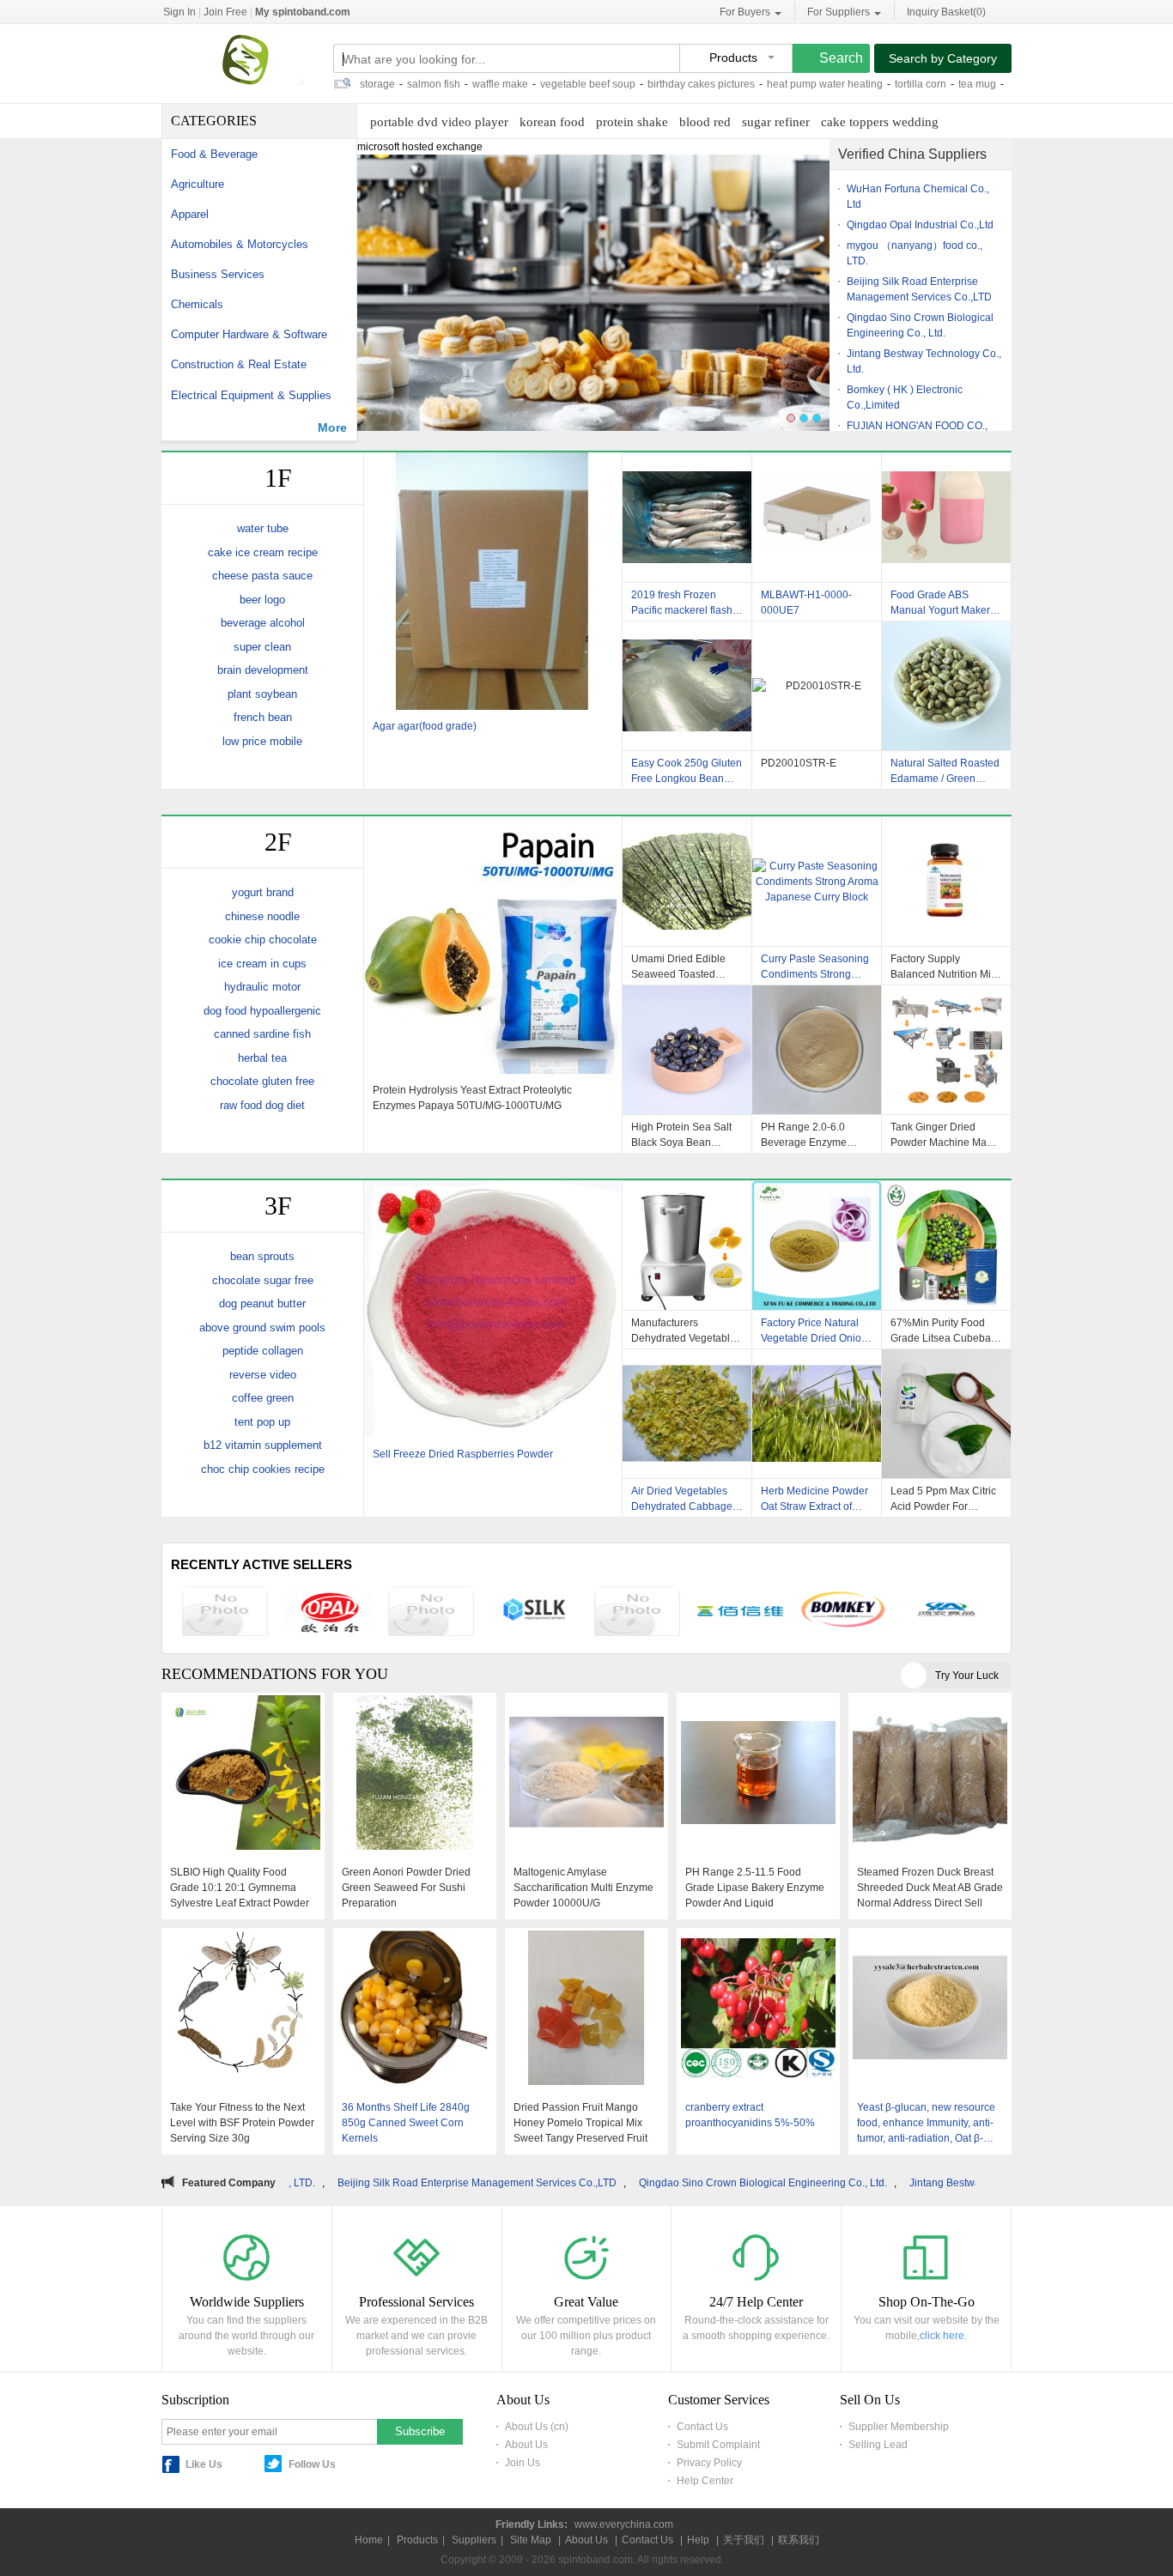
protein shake (632, 122)
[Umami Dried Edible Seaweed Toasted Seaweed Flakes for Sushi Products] (687, 882)
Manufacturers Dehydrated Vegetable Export (684, 1330)
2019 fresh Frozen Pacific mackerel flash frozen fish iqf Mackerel (685, 603)
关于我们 (744, 2540)
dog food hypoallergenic (262, 1011)
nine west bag (960, 84)
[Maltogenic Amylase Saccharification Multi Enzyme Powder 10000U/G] (586, 1774)
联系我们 (799, 2540)
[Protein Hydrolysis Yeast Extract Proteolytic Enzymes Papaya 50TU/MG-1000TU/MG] (493, 947)
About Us (526, 2445)
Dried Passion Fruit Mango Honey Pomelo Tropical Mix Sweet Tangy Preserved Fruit (580, 2123)
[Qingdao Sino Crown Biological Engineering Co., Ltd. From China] (637, 1613)
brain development (263, 670)
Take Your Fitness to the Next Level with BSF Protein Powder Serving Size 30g (242, 2123)
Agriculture (198, 184)
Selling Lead (878, 2445)
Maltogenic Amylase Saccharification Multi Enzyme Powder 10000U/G (583, 1888)
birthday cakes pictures (620, 84)
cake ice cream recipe (263, 552)
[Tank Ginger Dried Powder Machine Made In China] (947, 1050)
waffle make (419, 84)
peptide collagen (263, 1351)
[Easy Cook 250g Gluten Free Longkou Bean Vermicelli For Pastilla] (687, 686)
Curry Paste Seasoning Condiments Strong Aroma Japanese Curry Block (815, 967)
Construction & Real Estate (239, 364)
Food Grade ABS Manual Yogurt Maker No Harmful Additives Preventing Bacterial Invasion (940, 603)
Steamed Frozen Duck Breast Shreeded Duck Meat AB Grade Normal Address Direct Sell (930, 1888)
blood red (705, 122)
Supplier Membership (899, 2427)
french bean (263, 717)
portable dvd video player (439, 122)
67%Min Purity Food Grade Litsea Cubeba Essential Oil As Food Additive (941, 1330)
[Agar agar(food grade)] (493, 583)
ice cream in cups (262, 964)
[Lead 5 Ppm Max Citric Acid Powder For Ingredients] (947, 1414)
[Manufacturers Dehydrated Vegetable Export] (687, 1246)
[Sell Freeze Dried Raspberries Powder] (493, 1311)
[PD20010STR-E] (817, 686)
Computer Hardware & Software (249, 334)
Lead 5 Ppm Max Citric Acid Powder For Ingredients (943, 1499)
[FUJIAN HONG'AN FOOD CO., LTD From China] (946, 1611)
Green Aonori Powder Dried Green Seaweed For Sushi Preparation (406, 1888)
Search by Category (943, 58)
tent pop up (262, 1422)
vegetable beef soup (507, 84)
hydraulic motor (262, 987)
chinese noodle (262, 916)
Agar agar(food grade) (425, 726)
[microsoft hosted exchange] (593, 300)
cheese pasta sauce (262, 576)
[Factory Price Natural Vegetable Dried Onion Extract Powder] (817, 1246)
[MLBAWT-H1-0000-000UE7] (817, 518)
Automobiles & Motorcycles (240, 244)
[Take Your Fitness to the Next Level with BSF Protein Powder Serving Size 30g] (243, 2009)
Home (369, 2540)
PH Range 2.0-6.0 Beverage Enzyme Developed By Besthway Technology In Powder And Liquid (812, 1135)
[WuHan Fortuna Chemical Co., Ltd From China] (225, 1613)
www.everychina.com (624, 2524)
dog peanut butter (262, 1303)
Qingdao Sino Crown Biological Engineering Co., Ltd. (605, 2183)
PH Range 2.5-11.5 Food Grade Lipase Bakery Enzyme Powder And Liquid (755, 1888)
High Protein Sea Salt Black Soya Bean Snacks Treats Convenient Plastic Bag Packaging (686, 1135)
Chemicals (197, 304)
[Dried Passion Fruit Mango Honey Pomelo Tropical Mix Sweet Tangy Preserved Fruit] (586, 2009)
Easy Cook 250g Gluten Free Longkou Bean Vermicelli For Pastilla (687, 771)
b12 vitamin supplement (263, 1445)
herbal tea (262, 1058)
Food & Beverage (214, 154)
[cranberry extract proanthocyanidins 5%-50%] (758, 2009)
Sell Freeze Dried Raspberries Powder (463, 1454)
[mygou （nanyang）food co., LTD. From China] (431, 1613)
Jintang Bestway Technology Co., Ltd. (839, 2183)
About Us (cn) (537, 2427)
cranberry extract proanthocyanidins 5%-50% (750, 2115)
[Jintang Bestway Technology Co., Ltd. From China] (740, 1613)
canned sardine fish (262, 1034)
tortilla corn (840, 84)
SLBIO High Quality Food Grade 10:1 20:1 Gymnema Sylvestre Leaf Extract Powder (240, 1888)
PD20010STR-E (799, 763)
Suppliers (474, 2540)
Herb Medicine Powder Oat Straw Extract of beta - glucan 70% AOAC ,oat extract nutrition (814, 1499)
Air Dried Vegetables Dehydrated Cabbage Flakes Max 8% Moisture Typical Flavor (685, 1499)
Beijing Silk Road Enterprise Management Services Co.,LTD (319, 2183)
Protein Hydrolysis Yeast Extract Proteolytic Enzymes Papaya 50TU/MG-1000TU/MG (472, 1098)
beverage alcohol (263, 623)
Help (698, 2540)
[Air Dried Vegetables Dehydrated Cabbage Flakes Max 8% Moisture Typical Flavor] (687, 1414)
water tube (263, 528)
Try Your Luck (967, 1676)
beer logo (262, 600)
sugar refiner (776, 122)
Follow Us (312, 2464)
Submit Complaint (718, 2445)
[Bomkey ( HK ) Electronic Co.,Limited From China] (843, 1611)
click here (942, 2336)
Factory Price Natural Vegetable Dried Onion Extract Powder (814, 1330)
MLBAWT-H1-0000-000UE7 (806, 603)
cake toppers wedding (880, 122)
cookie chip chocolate (263, 939)
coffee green (263, 1398)
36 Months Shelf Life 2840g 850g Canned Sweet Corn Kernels (406, 2123)
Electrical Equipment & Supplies (251, 395)
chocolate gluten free (262, 1081)
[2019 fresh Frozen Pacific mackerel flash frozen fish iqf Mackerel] (687, 518)
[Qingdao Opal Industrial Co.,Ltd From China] (328, 1613)
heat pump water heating (744, 84)
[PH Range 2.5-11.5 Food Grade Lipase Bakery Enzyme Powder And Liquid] (758, 1774)
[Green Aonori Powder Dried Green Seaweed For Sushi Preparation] (415, 1774)
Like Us (204, 2464)
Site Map (531, 2540)
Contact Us (702, 2427)
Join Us (523, 2463)
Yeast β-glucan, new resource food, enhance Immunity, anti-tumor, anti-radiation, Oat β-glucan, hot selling (926, 2124)
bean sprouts (262, 1256)
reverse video (263, 1375)
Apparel (190, 214)
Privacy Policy (709, 2463)
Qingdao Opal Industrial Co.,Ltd (920, 225)
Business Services (218, 274)
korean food (552, 122)
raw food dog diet (262, 1105)
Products (417, 2540)
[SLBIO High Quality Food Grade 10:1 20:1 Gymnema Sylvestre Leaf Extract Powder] (243, 1774)
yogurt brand (263, 892)
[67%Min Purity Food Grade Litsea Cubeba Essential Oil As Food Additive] (947, 1246)
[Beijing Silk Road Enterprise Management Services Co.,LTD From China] (534, 1611)
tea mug (896, 84)
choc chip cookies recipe (263, 1469)
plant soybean (262, 694)
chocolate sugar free (263, 1280)
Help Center (705, 2481)
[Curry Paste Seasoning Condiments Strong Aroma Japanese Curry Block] (817, 882)
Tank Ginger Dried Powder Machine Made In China (945, 1135)
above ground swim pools (262, 1327)
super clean (262, 647)
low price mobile (262, 741)
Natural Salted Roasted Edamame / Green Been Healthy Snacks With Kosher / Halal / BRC (945, 771)
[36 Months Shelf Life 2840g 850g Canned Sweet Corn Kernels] (415, 2009)
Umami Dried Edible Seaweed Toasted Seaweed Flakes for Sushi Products (678, 967)
